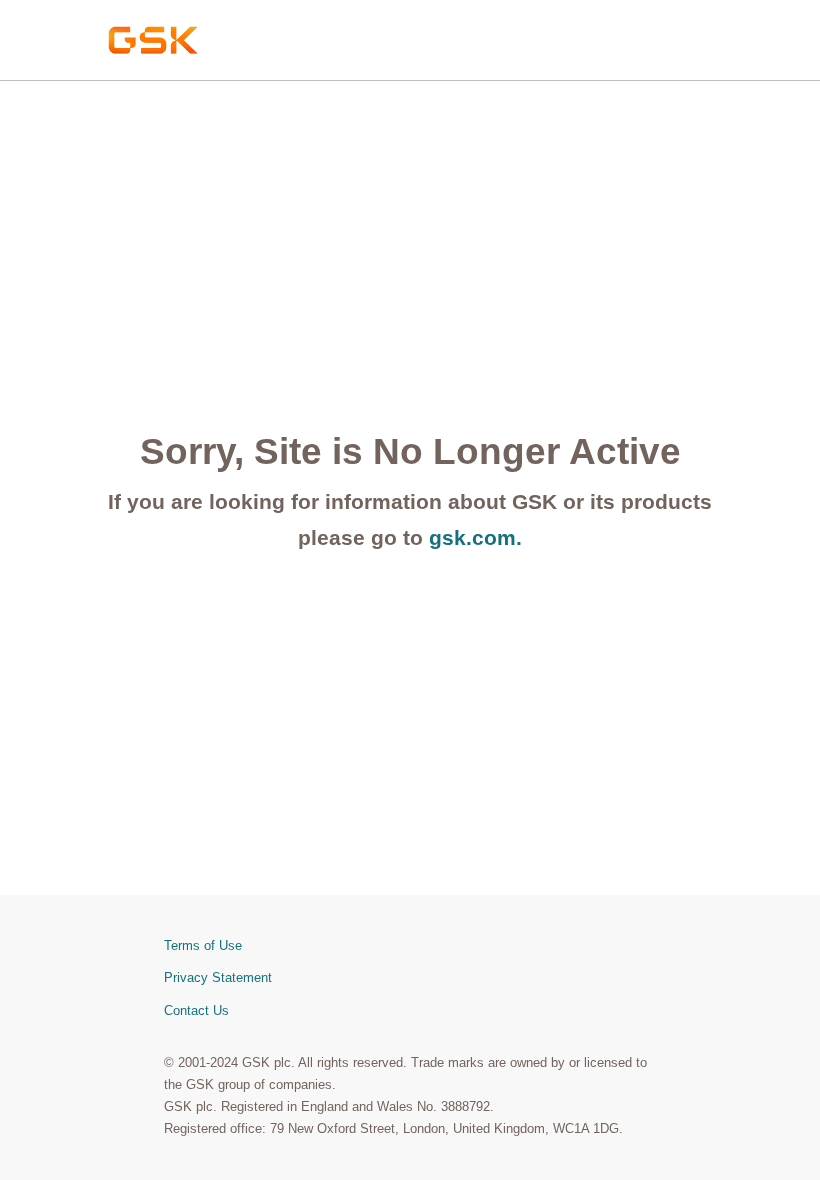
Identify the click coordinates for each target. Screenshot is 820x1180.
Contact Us (196, 1010)
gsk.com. (475, 537)
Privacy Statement (218, 977)
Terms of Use (203, 945)
